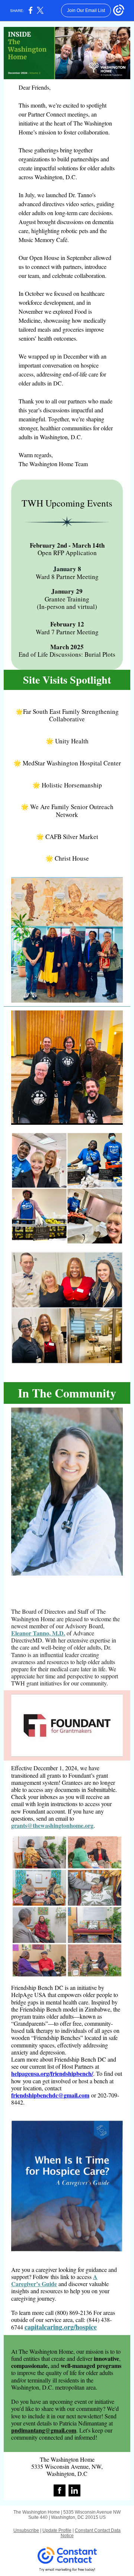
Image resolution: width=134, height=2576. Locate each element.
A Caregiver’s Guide (54, 2280)
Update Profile (57, 2530)
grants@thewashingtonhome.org (52, 1825)
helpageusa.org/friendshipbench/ (52, 2073)
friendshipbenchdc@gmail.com (50, 2095)
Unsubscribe (26, 2530)
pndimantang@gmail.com (44, 2430)
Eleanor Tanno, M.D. (38, 1633)
